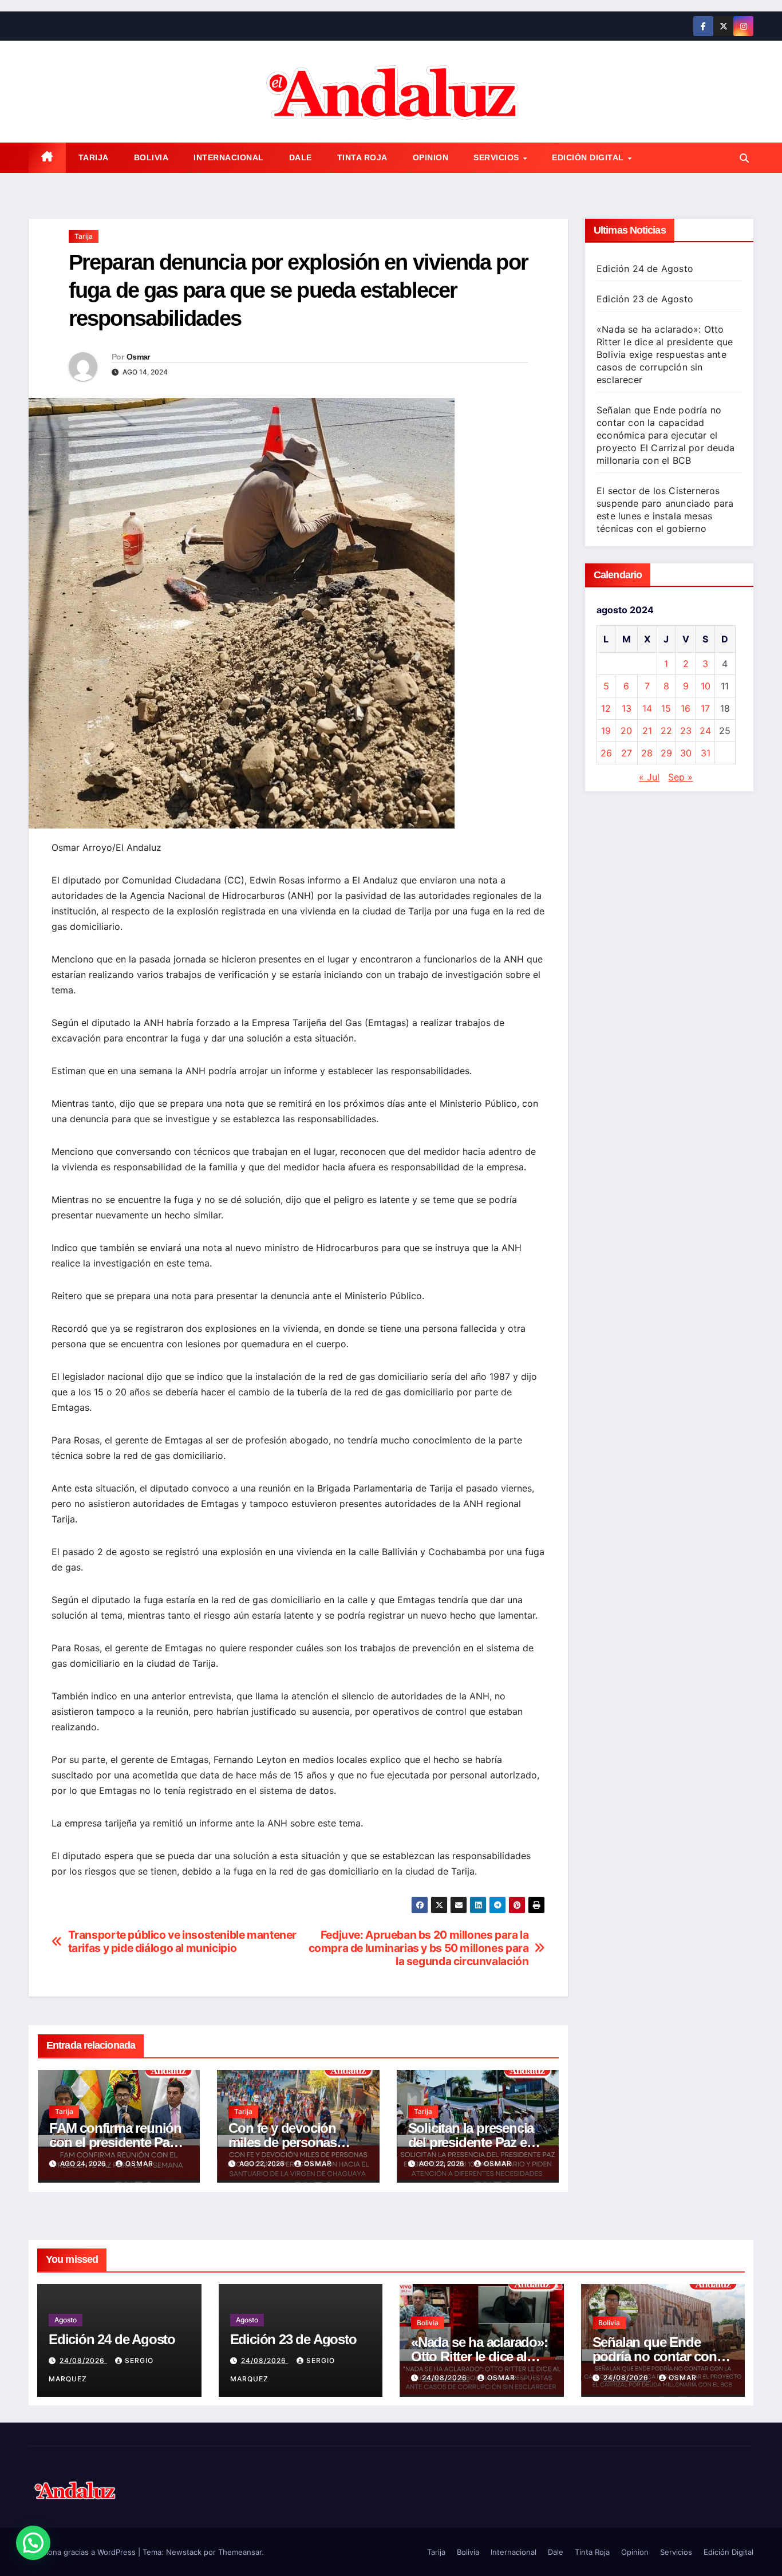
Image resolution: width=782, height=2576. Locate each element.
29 (666, 753)
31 (706, 753)
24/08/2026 (83, 2360)
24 (705, 731)
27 (627, 753)
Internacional (229, 157)
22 (666, 731)
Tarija (94, 157)
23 (686, 731)
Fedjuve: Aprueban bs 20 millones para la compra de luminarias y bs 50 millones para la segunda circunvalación (419, 1948)
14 (647, 708)
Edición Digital (589, 157)
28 (647, 753)
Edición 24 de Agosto (645, 269)
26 (606, 753)
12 (606, 708)
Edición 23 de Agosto (645, 299)
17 (705, 708)
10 (706, 686)
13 (627, 708)
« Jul (649, 777)
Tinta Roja (362, 157)
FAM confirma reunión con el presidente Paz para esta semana (115, 2142)
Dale (301, 157)
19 (606, 731)
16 (686, 708)
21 (647, 731)
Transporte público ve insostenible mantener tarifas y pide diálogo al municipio (183, 1942)
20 (626, 731)
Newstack (184, 2552)
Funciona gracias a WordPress (83, 2552)
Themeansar (240, 2552)
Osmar (138, 357)
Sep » (680, 777)
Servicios (497, 157)
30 (686, 753)
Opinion (431, 157)
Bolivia (151, 157)
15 (666, 708)
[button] (744, 158)
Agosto (66, 2320)
